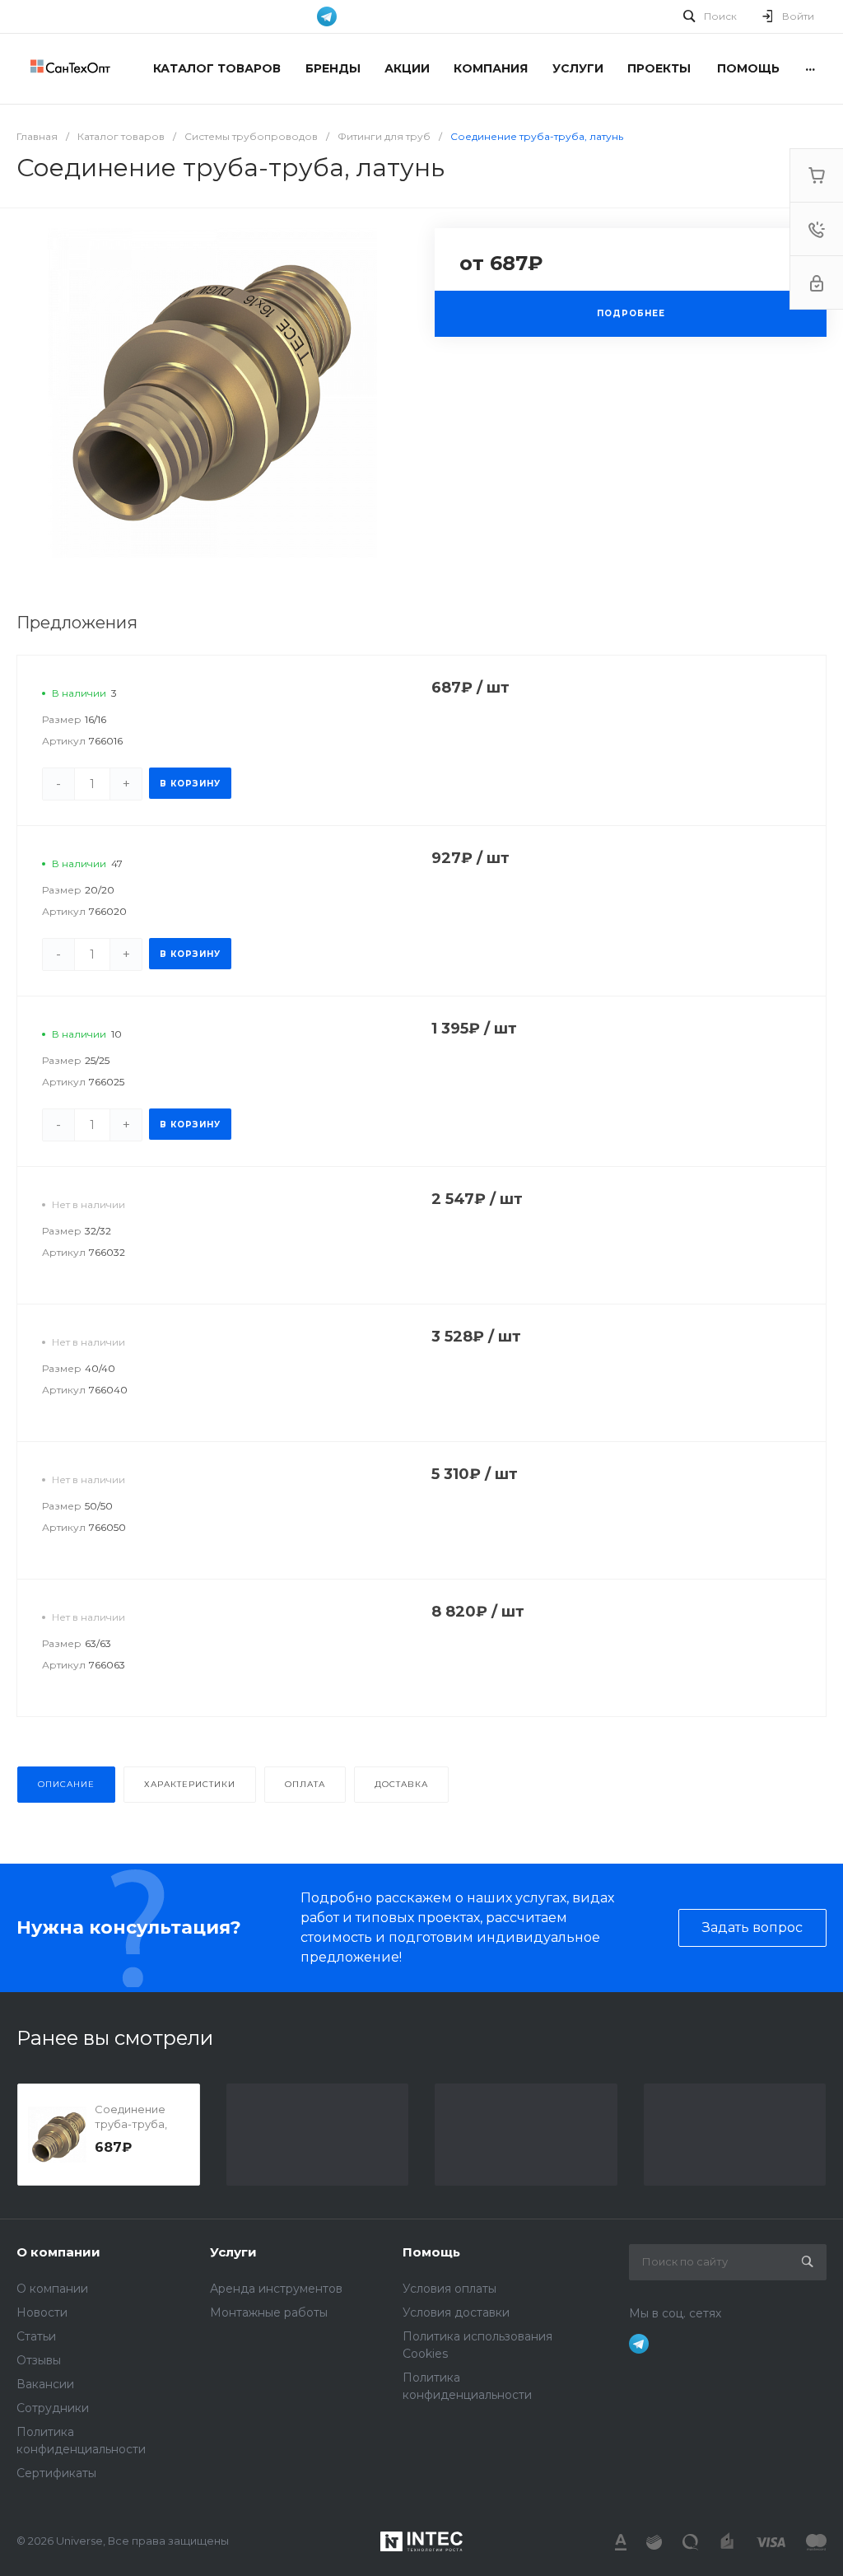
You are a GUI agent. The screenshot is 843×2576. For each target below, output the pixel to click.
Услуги (233, 2252)
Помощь (431, 2252)
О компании (58, 2252)
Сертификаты (56, 2473)
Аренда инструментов (276, 2289)
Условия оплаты (449, 2289)
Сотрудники (53, 2408)
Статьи (36, 2336)
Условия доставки (456, 2312)
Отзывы (39, 2360)
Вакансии (45, 2384)
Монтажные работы (269, 2312)
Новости (42, 2312)
